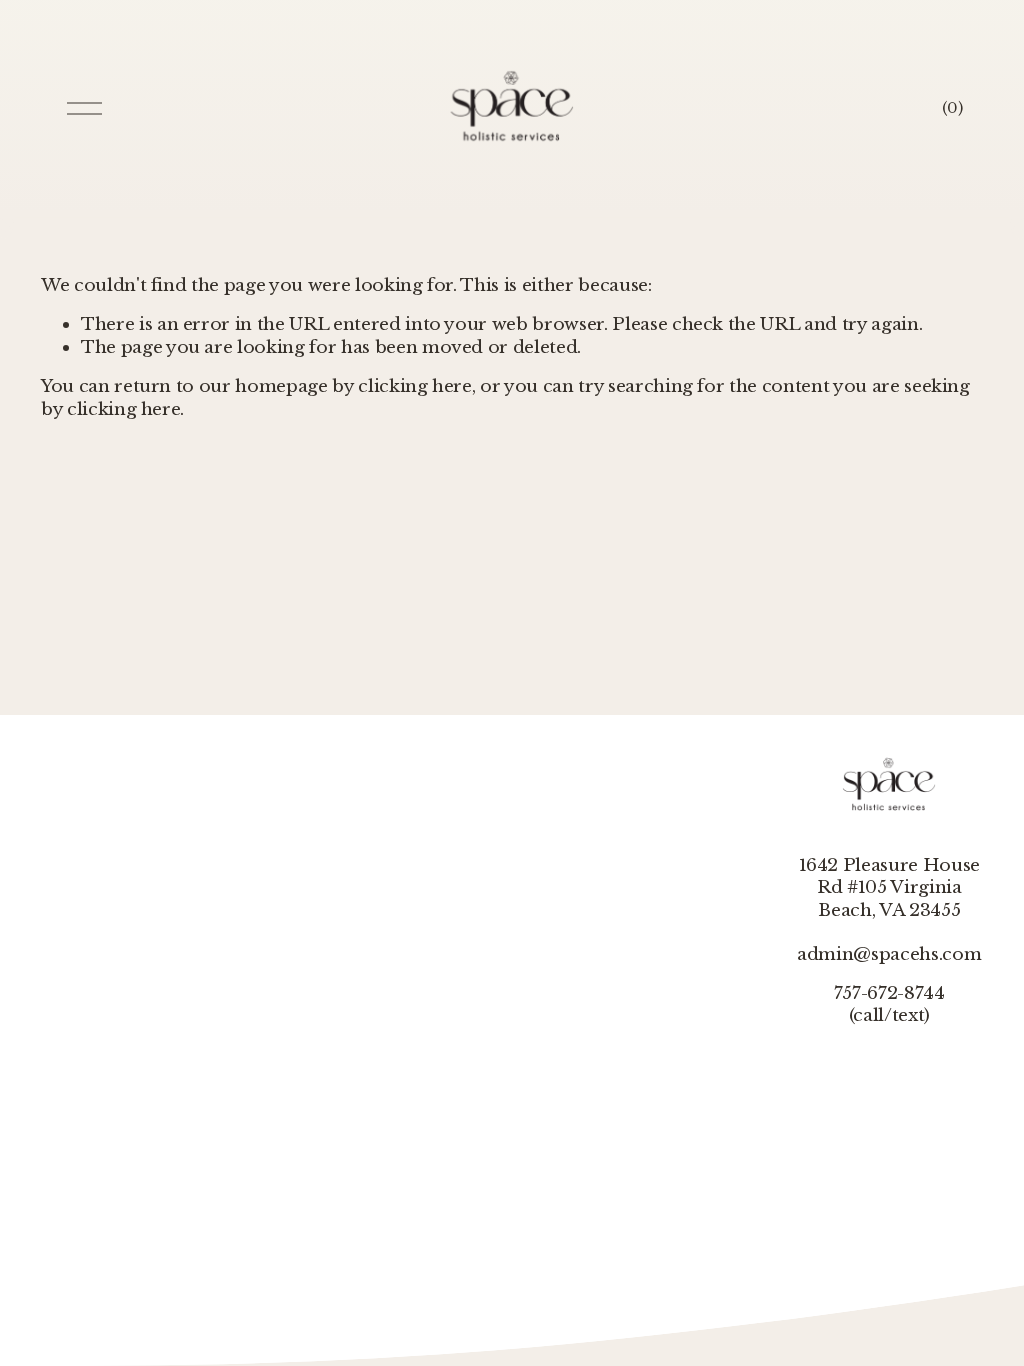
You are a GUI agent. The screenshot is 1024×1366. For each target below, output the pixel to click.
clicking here (415, 386)
